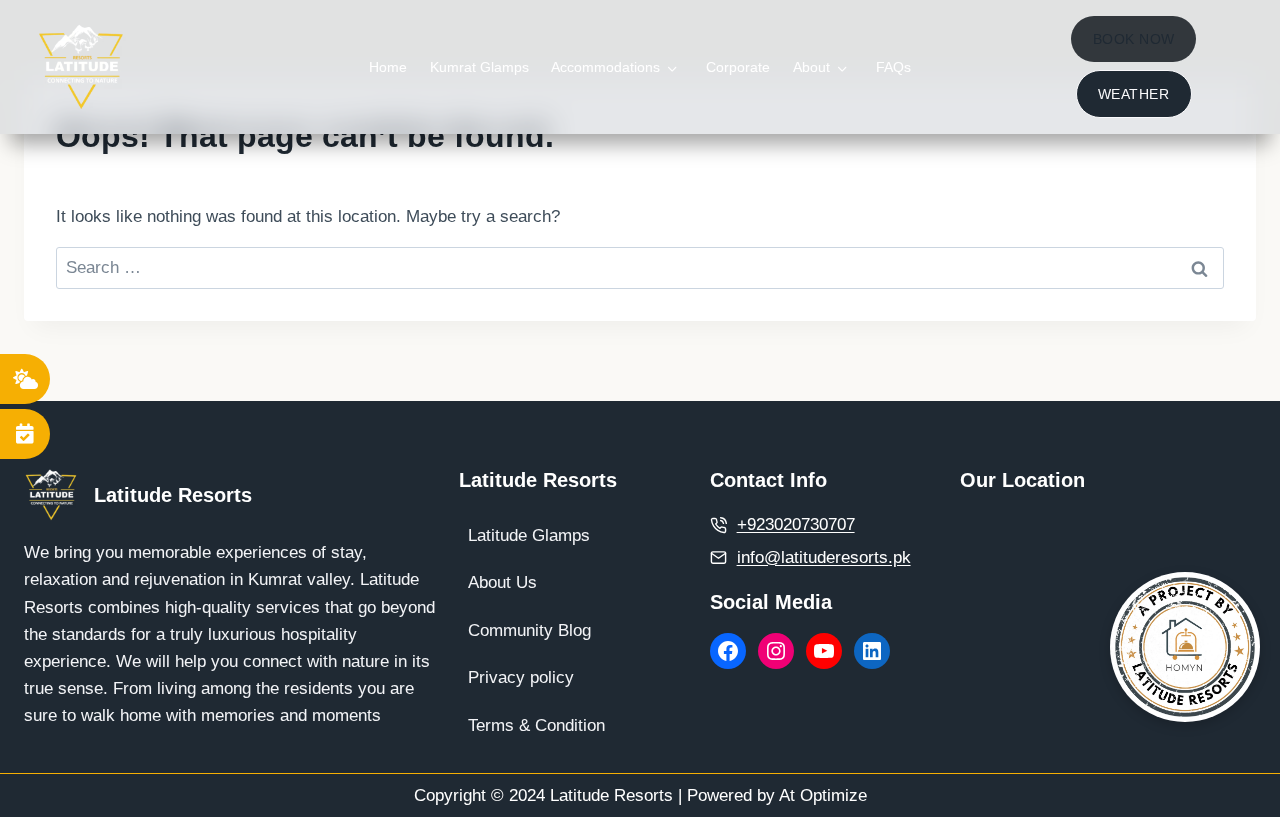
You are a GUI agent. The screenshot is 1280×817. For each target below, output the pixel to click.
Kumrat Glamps (479, 67)
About (811, 67)
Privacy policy (521, 677)
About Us (502, 582)
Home (388, 67)
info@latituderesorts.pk (824, 557)
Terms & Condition (536, 725)
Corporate (738, 67)
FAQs (893, 67)
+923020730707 (796, 524)
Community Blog (529, 630)
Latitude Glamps (529, 535)
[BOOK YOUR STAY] (25, 434)
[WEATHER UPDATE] (25, 379)
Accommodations (605, 67)
